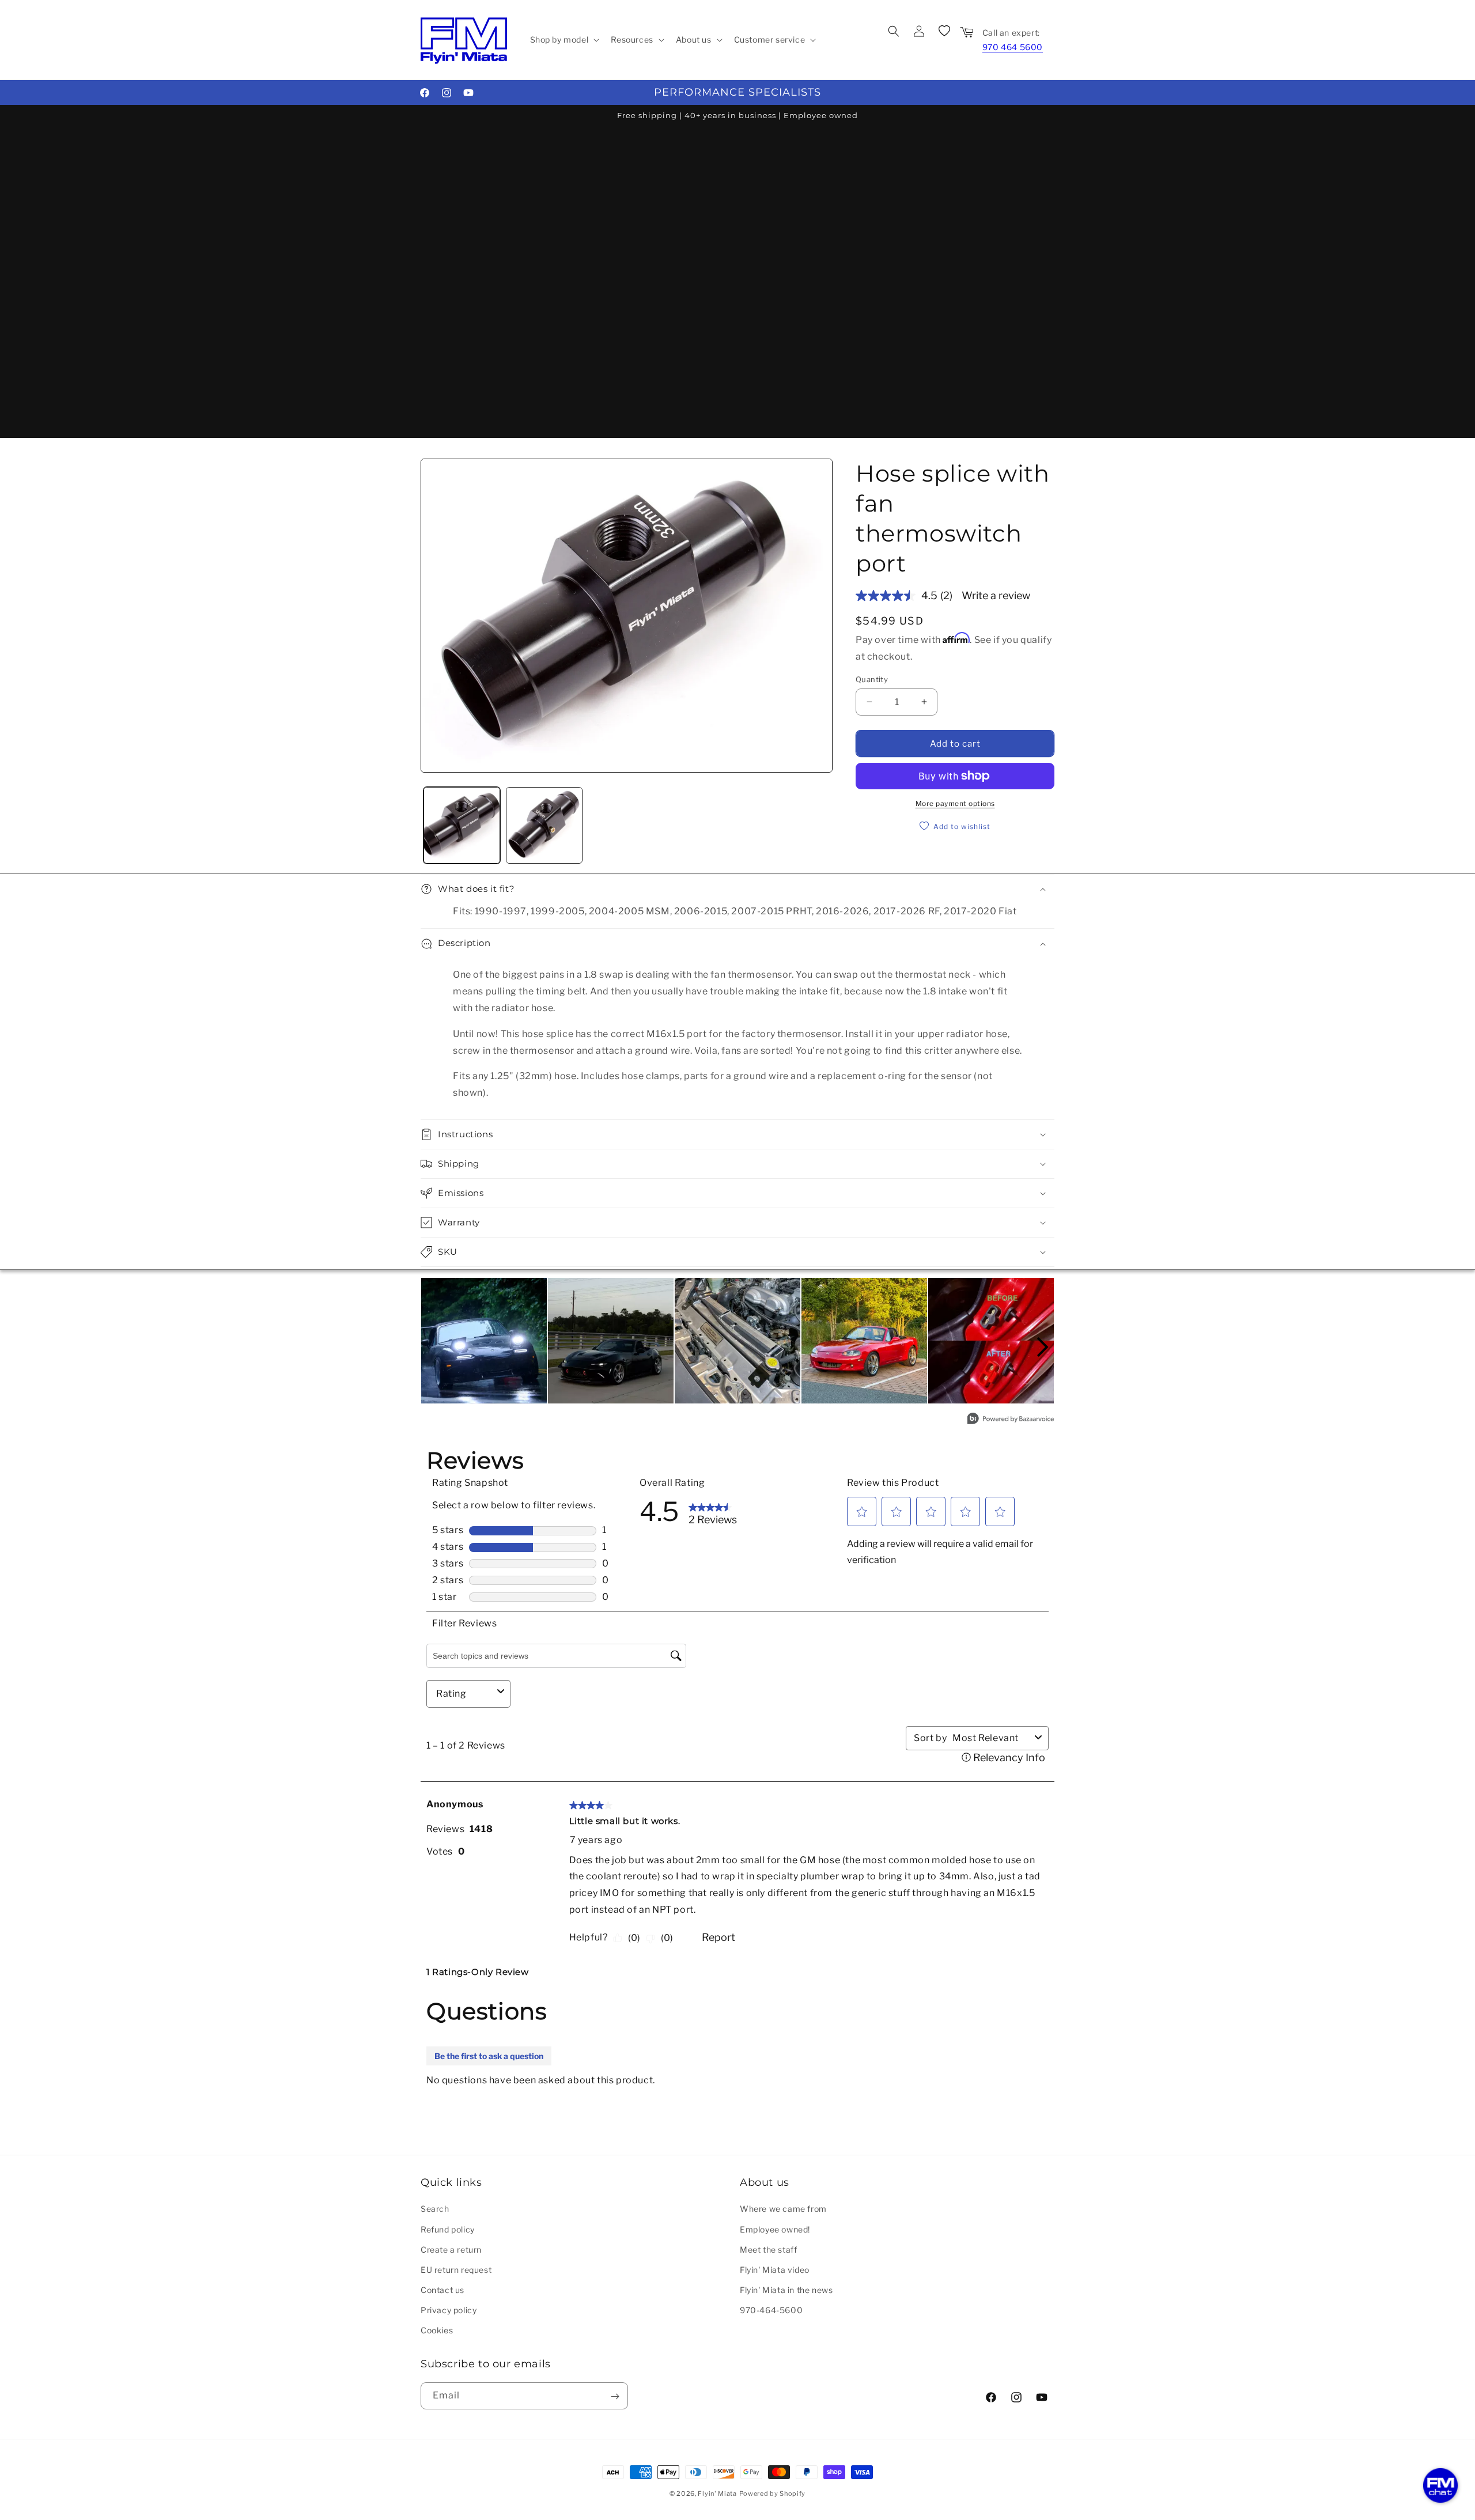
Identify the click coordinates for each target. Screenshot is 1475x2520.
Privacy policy (449, 2310)
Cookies (437, 2330)
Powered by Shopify (773, 2493)
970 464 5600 (1013, 47)
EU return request (456, 2269)
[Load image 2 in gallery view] (544, 825)
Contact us (442, 2290)
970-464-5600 (771, 2310)
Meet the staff (768, 2249)
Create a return (451, 2249)
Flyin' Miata (717, 2493)
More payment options (955, 803)
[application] (1440, 2485)
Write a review (996, 595)
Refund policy (448, 2229)
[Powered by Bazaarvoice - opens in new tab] (1011, 1420)
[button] (564, 40)
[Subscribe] (615, 2396)
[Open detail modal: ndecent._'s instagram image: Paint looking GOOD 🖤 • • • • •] (611, 1341)
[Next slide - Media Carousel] (1042, 1347)
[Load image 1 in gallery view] (462, 825)
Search (435, 2209)
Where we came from (783, 2209)
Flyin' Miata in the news (786, 2290)
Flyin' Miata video (775, 2269)
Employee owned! (775, 2229)
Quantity (872, 679)
